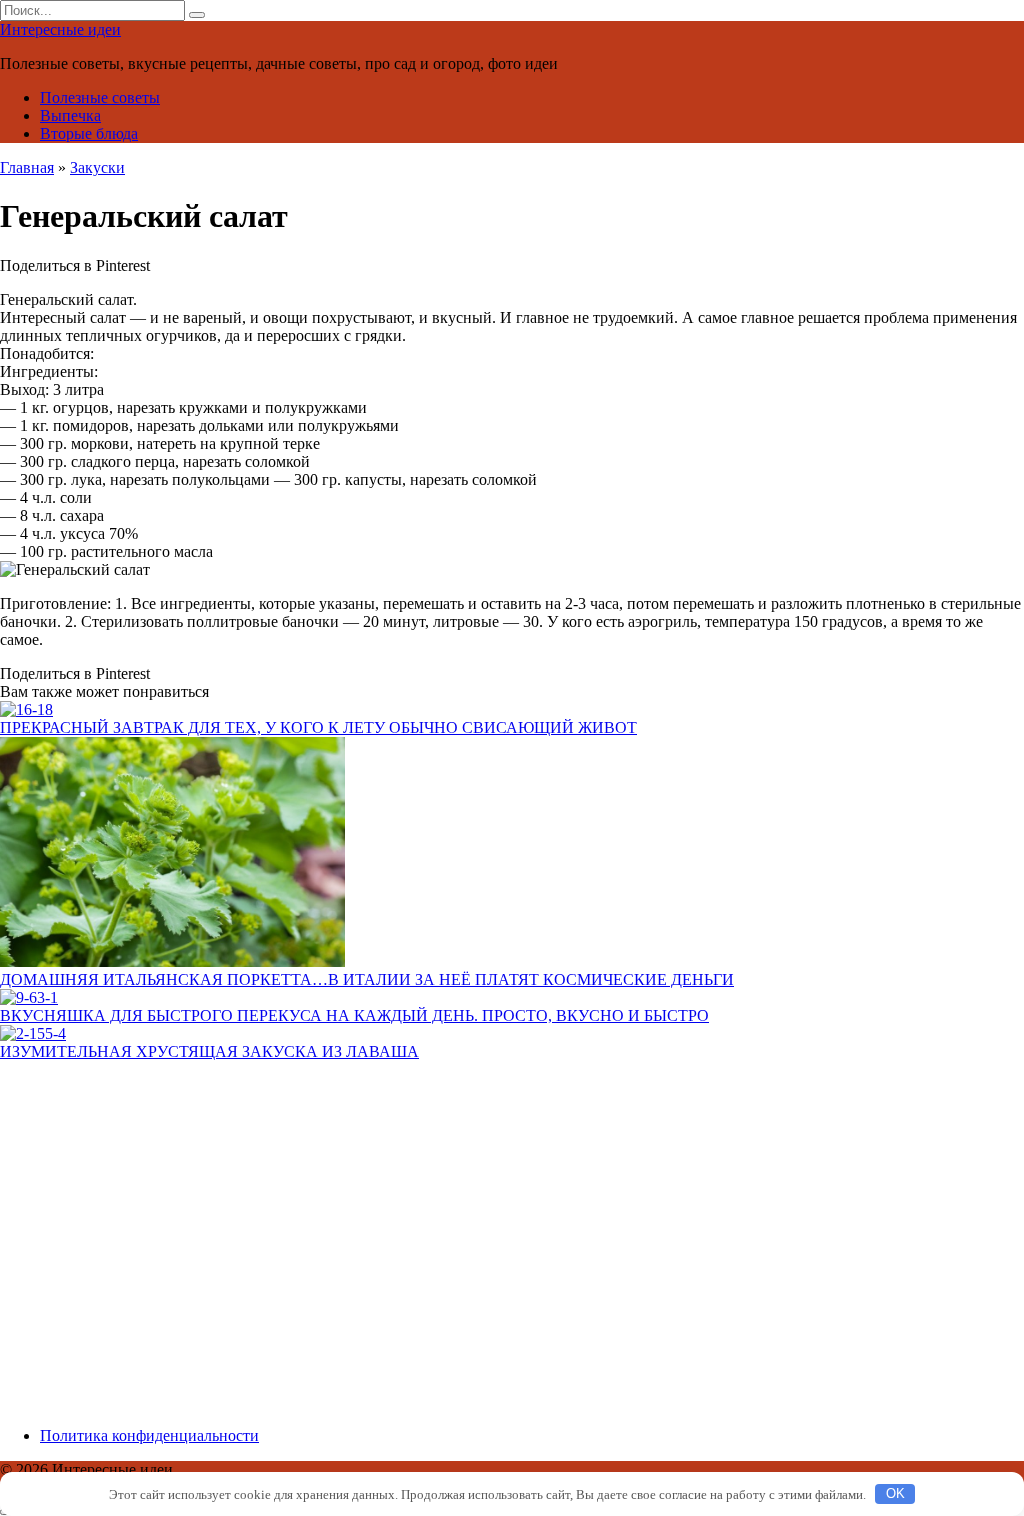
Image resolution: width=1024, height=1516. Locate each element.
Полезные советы (100, 97)
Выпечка (70, 115)
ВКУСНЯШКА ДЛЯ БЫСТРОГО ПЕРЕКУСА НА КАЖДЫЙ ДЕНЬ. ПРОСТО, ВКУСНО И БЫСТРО (354, 1015)
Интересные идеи (60, 29)
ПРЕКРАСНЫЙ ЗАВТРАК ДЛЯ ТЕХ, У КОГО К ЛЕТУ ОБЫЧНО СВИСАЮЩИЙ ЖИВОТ (318, 727)
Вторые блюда (89, 133)
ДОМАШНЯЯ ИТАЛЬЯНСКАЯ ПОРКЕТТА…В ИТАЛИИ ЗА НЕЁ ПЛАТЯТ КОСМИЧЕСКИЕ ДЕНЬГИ (367, 979)
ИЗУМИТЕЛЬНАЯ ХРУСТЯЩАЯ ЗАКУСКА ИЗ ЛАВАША (209, 1051)
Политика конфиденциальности (149, 1435)
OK (895, 1493)
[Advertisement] (512, 1253)
